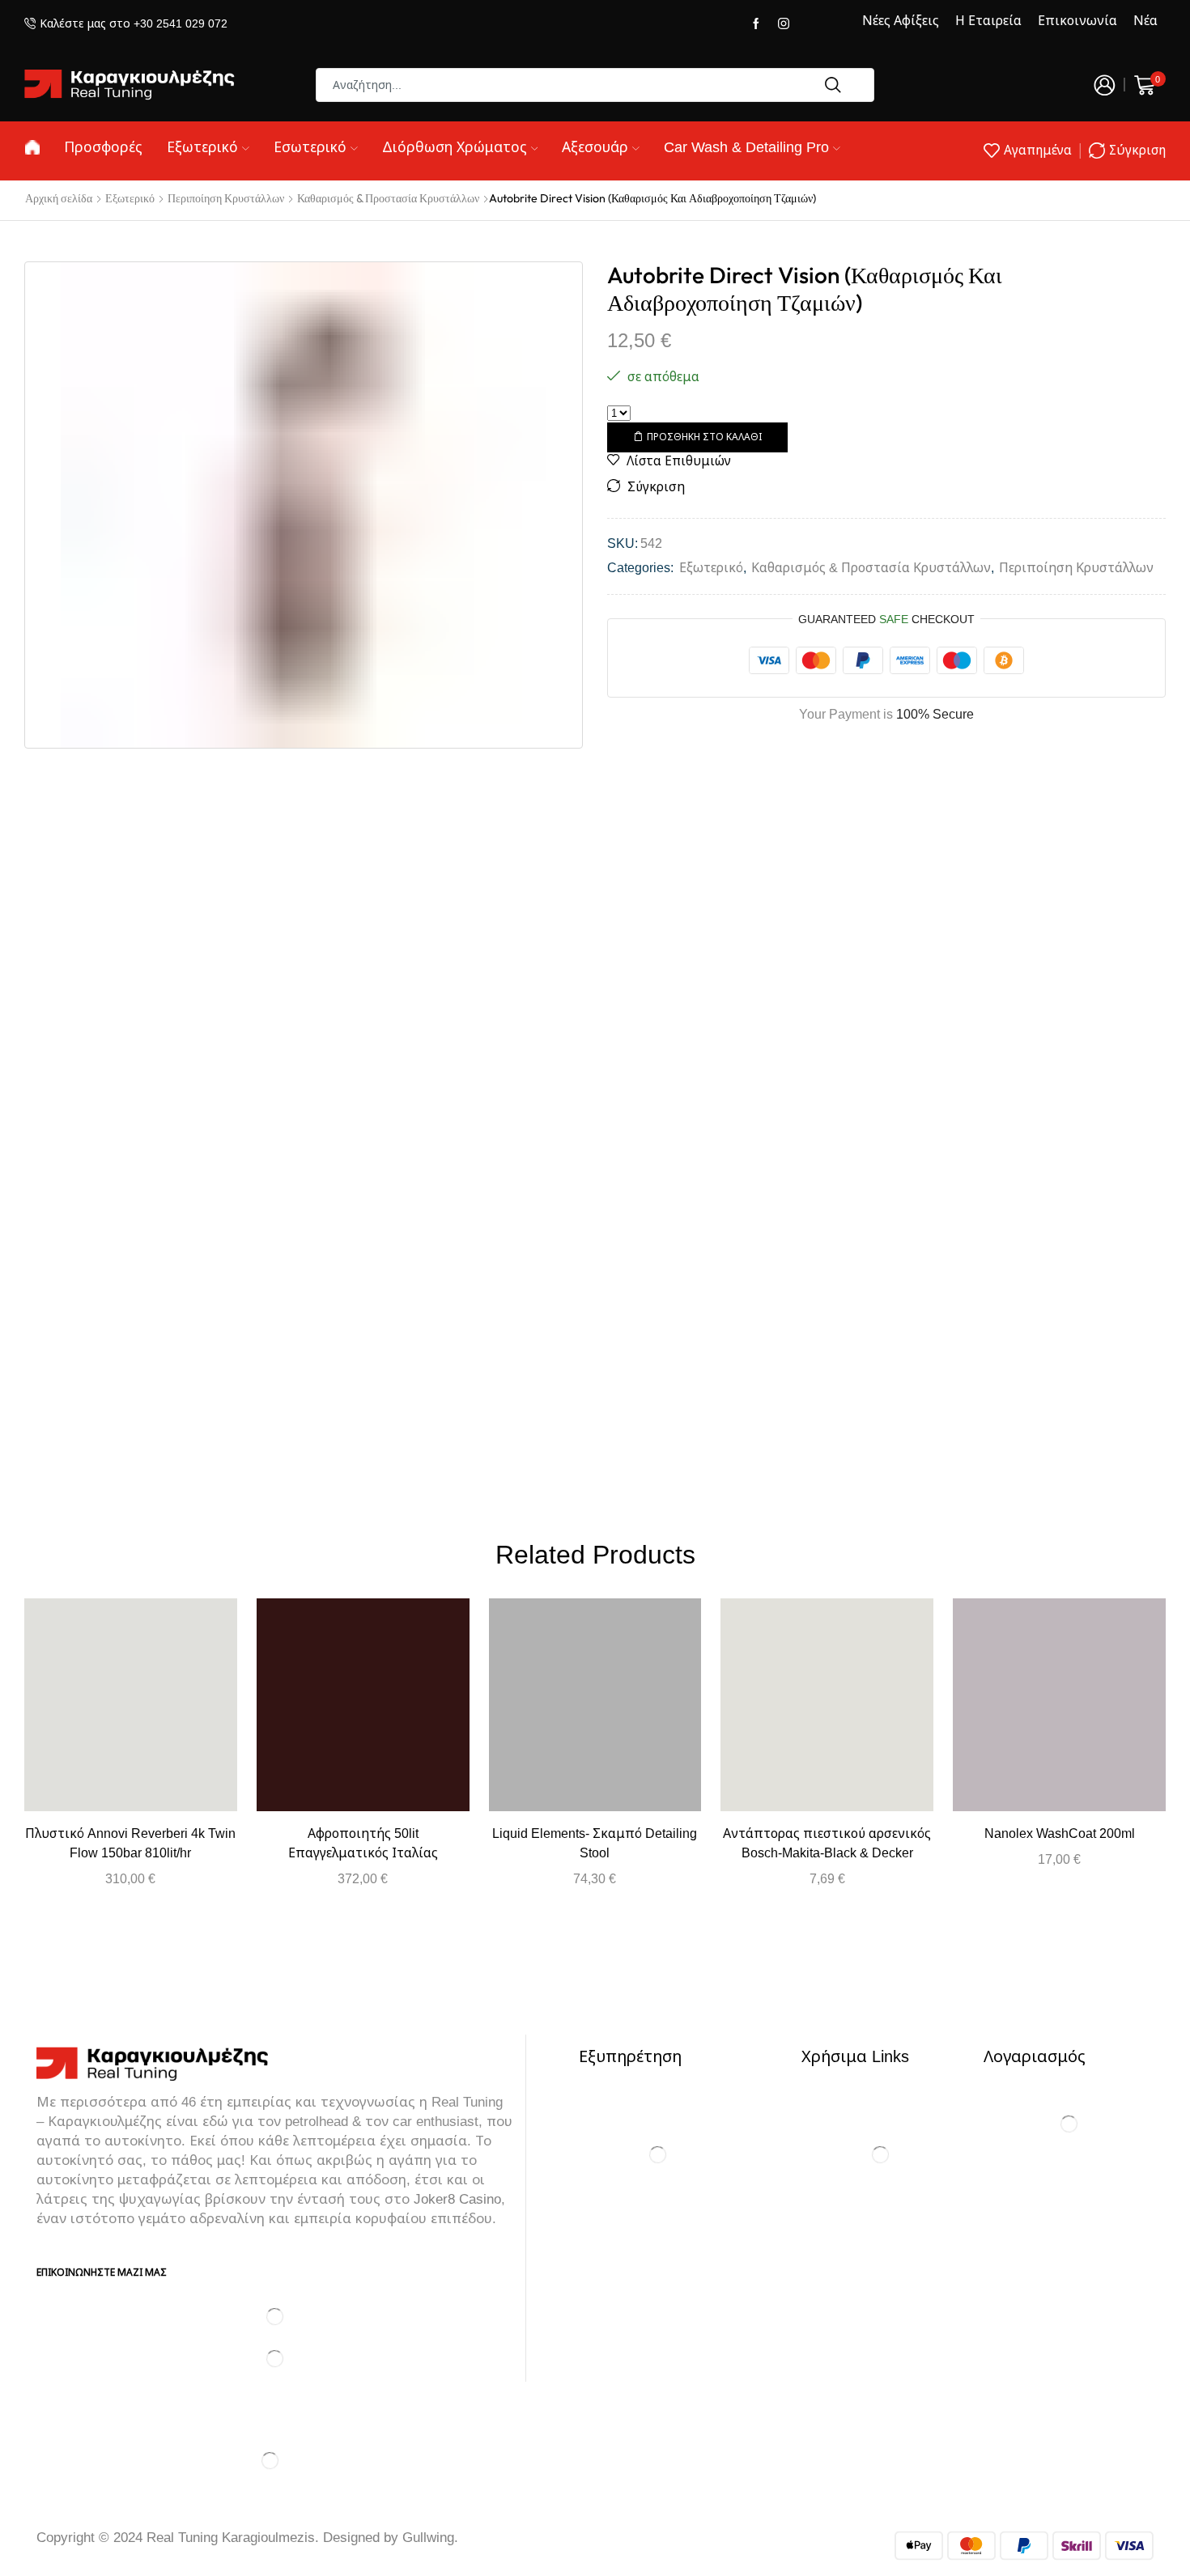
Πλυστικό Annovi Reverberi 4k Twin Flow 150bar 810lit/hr (130, 1843)
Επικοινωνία (1077, 21)
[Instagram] (784, 24)
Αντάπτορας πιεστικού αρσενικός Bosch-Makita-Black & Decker (827, 1843)
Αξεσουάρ (595, 147)
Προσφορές (103, 147)
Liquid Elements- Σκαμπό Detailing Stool (595, 1843)
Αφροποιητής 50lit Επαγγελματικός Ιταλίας (363, 1843)
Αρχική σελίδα (59, 198)
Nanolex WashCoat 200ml (1060, 1833)
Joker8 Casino (457, 2199)
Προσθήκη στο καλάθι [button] (130, 1711)
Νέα (1145, 21)
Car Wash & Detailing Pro (746, 147)
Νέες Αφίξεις (901, 21)
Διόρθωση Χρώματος (455, 147)
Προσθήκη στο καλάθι (704, 437)
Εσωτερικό (310, 147)
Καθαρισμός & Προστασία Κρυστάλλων (388, 198)
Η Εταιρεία (988, 21)
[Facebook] (756, 24)
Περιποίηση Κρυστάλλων (226, 198)
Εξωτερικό (202, 147)
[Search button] (833, 85)
